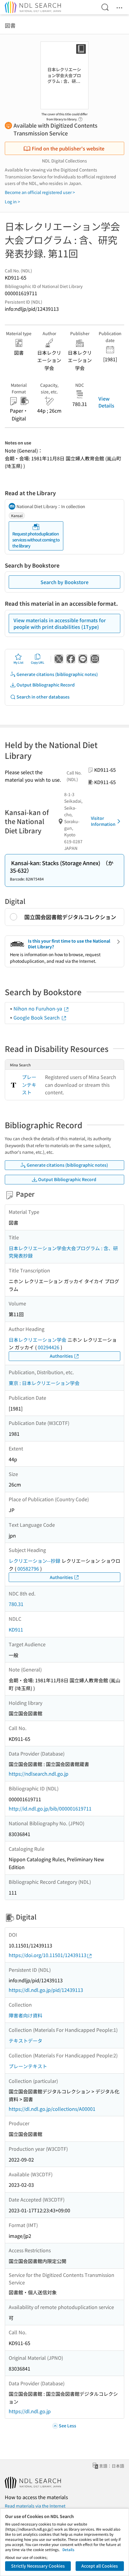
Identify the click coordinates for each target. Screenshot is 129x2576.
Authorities (61, 1356)
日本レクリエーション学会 (37, 1340)
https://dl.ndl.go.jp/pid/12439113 (46, 1990)
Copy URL (38, 662)
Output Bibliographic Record (46, 685)
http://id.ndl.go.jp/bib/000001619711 (50, 1808)
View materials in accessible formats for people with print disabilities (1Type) (60, 623)
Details (68, 2549)
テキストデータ (25, 2041)
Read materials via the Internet (35, 2506)
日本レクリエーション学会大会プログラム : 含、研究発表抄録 (63, 1252)
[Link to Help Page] (80, 117)
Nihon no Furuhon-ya (38, 1008)
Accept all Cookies (100, 2566)
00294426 (49, 1347)
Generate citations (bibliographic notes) (57, 674)
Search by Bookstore (64, 582)
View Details (106, 402)
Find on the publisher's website (68, 148)
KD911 (16, 1629)
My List (18, 662)
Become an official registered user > (40, 192)
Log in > (12, 202)
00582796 (28, 1568)
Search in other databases (43, 697)
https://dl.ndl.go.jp (30, 2411)
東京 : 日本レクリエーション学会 (44, 1383)
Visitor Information (103, 821)
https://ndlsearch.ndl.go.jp (39, 1774)
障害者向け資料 (25, 2015)
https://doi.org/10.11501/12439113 (48, 1955)
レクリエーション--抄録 (34, 1561)
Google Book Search (37, 1017)
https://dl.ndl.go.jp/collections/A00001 (52, 2109)
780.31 (16, 1604)
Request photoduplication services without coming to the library (36, 539)
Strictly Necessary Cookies (38, 2566)
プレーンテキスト (29, 1085)
